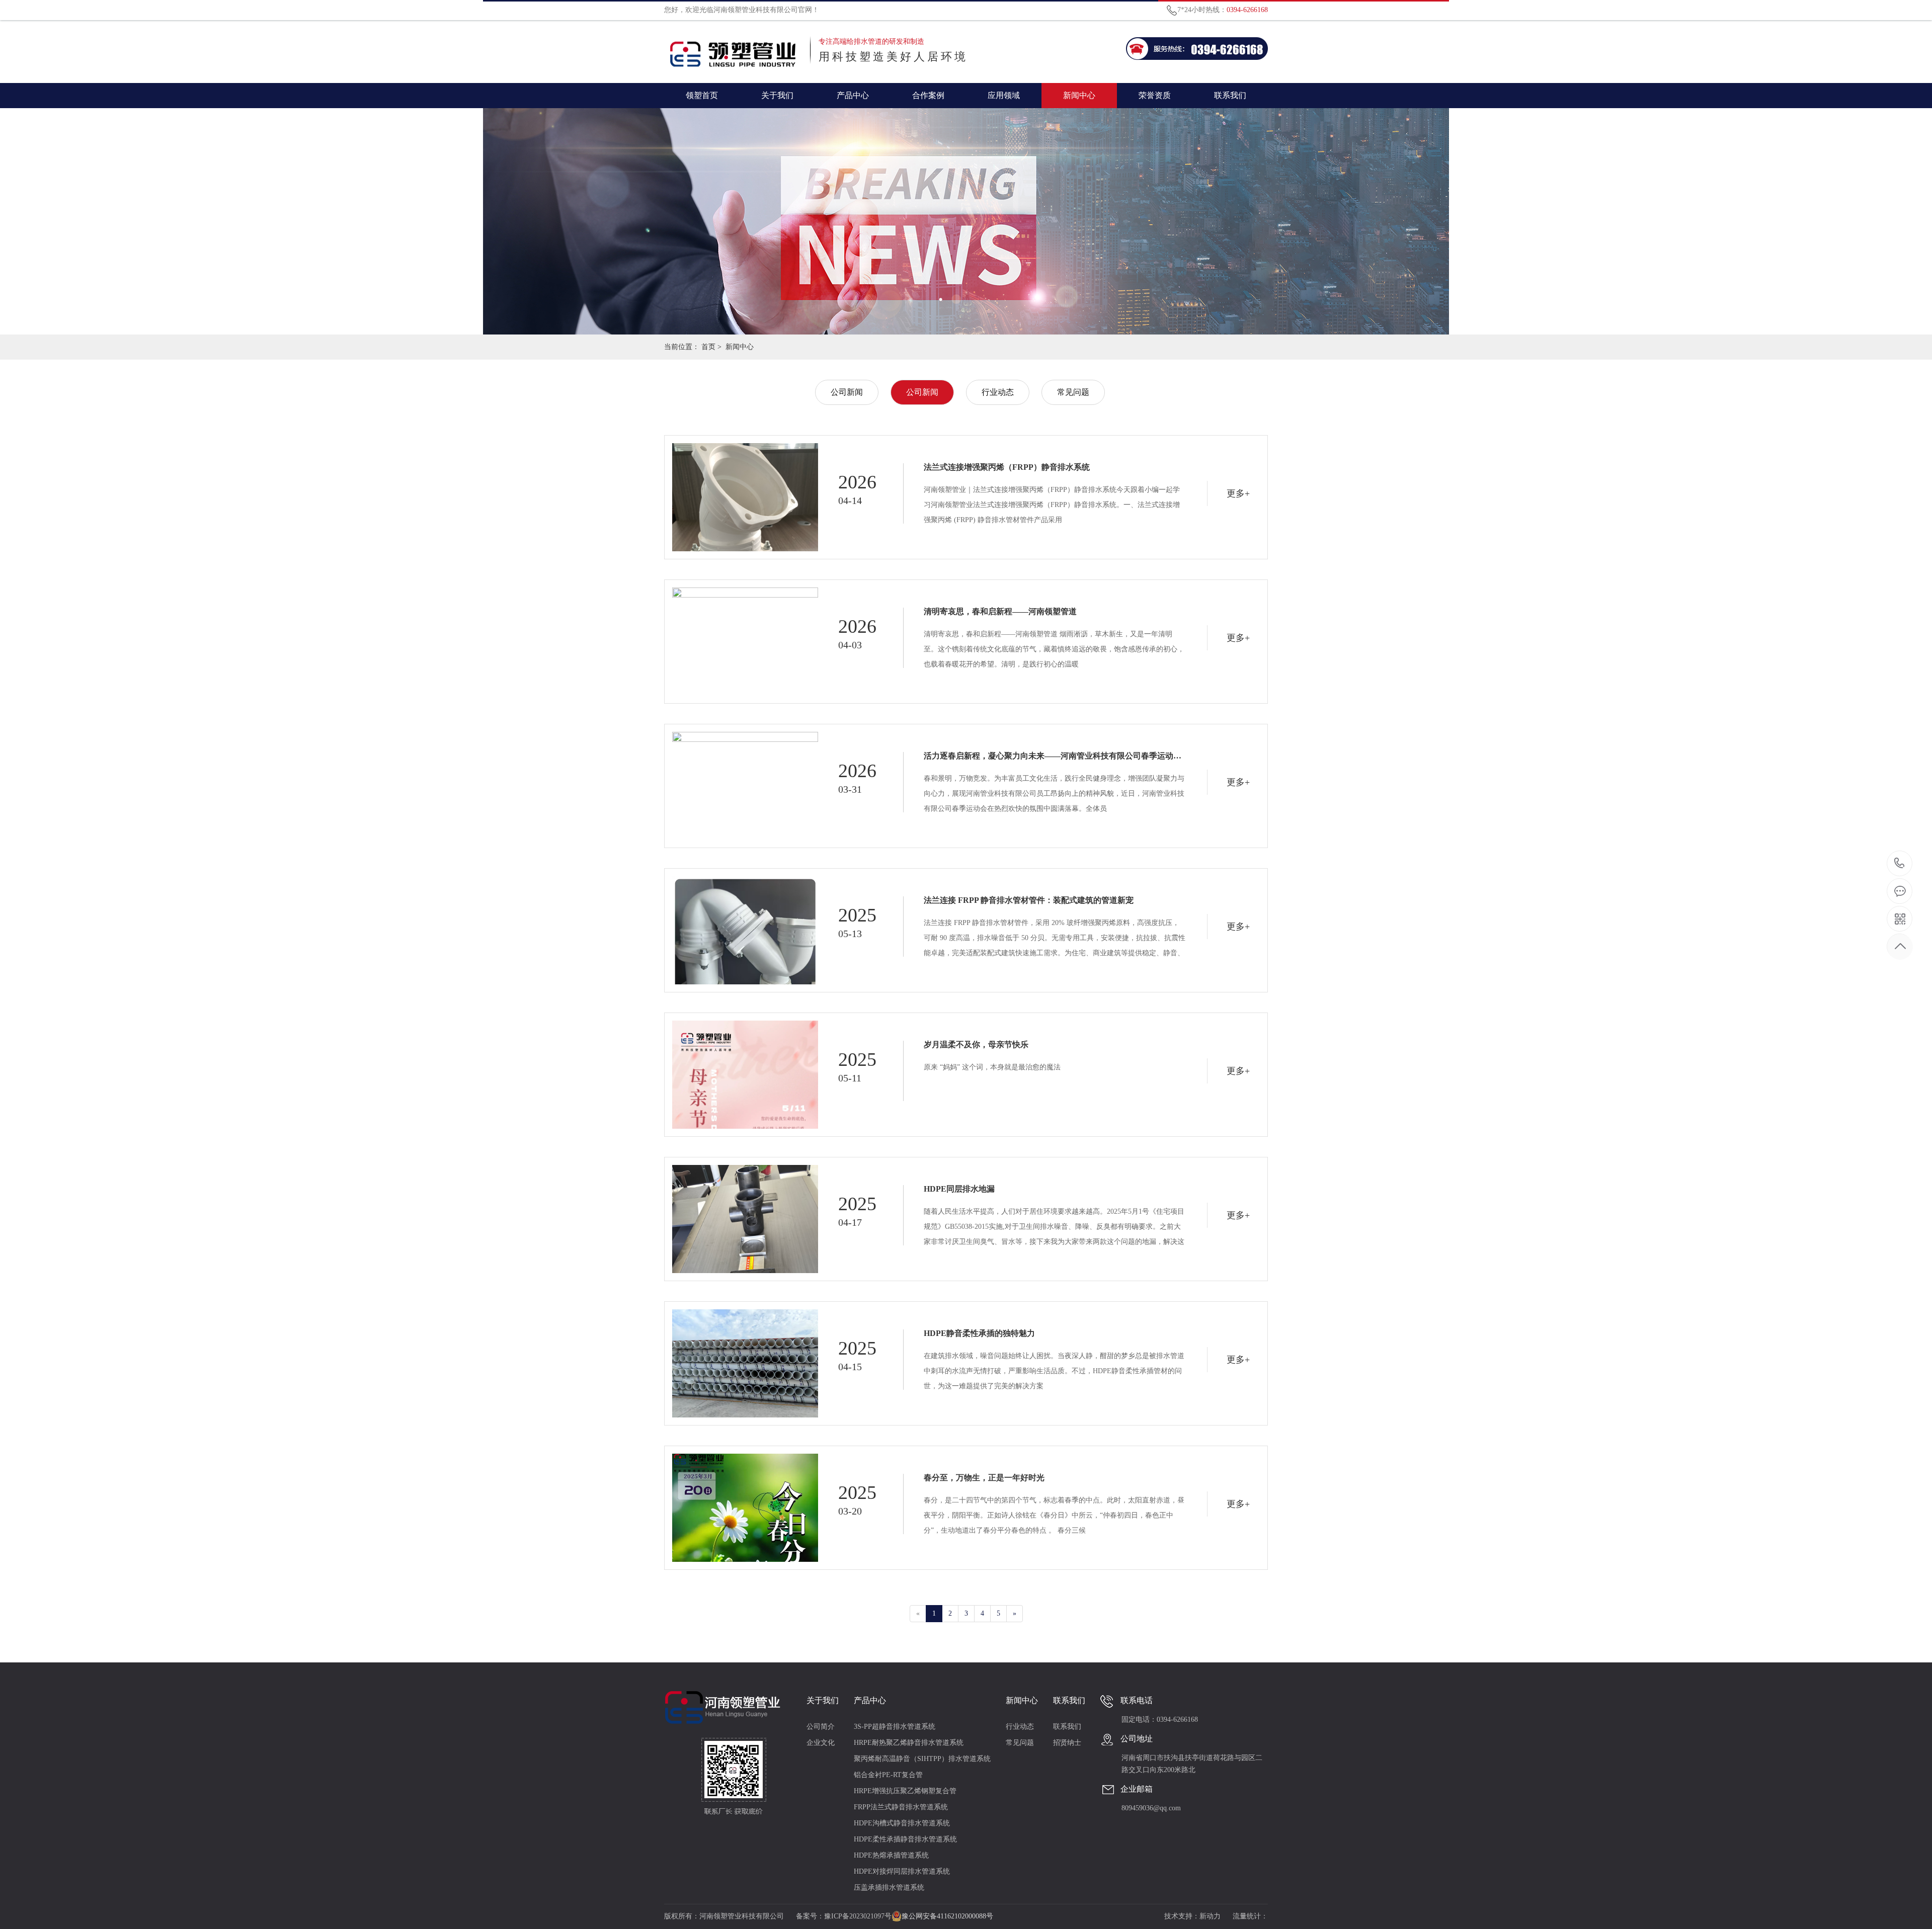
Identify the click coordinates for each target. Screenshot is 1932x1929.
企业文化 (821, 1743)
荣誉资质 (1155, 95)
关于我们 (777, 95)
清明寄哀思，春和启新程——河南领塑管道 (1000, 611)
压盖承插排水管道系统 (889, 1888)
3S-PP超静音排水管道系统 (895, 1727)
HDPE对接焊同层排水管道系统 (902, 1871)
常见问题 (1073, 392)
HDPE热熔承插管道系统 (891, 1855)
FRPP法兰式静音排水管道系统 (901, 1807)
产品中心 (853, 95)
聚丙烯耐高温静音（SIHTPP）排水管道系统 (922, 1759)
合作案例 (928, 95)
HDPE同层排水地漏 (959, 1189)
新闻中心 (1079, 95)
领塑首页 (702, 95)
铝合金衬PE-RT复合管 (888, 1775)
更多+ (1238, 493)
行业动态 (998, 392)
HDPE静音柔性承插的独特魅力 (979, 1333)
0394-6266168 (1900, 864)
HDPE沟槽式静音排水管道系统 (902, 1823)
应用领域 (1004, 95)
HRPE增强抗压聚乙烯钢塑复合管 (905, 1791)
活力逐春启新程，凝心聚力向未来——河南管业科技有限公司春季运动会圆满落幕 (1055, 756)
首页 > (711, 347)
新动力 (1210, 1916)
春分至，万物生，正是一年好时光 (984, 1478)
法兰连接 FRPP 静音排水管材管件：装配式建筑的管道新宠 (1029, 900)
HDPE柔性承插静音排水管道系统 (905, 1839)
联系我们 (1230, 95)
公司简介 (821, 1727)
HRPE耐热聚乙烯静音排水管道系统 (909, 1743)
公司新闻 (847, 392)
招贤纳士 (1067, 1743)
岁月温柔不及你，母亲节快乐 (976, 1044)
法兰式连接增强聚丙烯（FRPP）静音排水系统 (1007, 467)
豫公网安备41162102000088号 (947, 1916)
